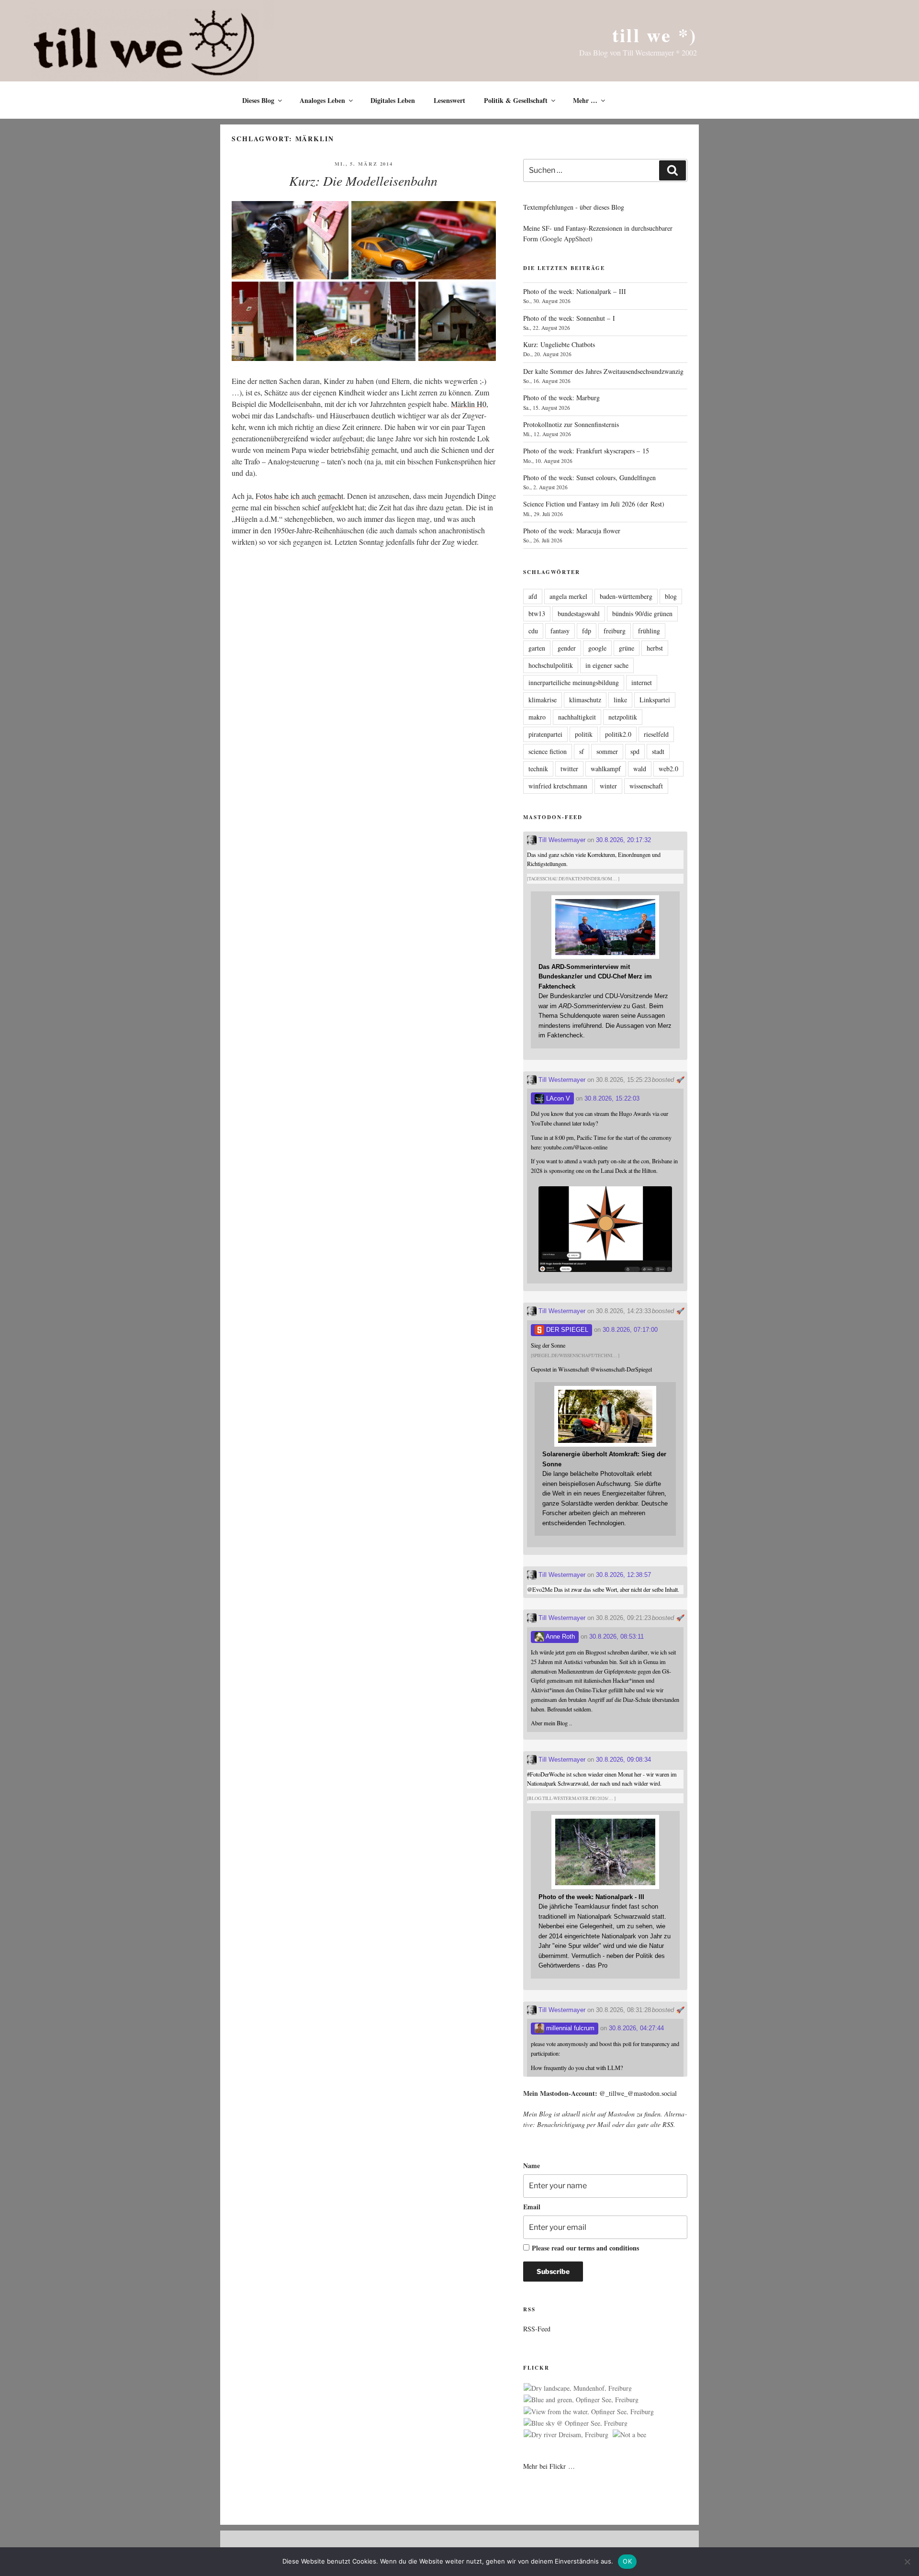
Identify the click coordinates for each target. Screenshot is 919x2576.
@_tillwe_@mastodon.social (638, 2093)
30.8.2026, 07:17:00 (630, 1330)
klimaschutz (585, 700)
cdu (533, 631)
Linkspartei (655, 700)
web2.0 (668, 769)
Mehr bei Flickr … (549, 2466)
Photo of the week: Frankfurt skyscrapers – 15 (586, 451)
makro (537, 717)
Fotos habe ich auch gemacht (299, 496)
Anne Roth (560, 1637)
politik (584, 734)
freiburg (615, 631)
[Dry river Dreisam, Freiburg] (566, 2435)
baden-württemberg (626, 596)
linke (620, 700)
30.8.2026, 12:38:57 (623, 1575)
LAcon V (557, 1098)
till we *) (655, 35)
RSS (668, 2124)
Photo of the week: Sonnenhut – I (569, 318)
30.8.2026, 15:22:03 (612, 1098)
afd (533, 596)
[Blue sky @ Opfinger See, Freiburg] (576, 2423)
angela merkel (568, 596)
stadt (658, 751)
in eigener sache (607, 665)
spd (635, 751)
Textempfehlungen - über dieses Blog (574, 207)
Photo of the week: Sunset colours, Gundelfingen (589, 478)
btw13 (537, 613)
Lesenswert (449, 100)
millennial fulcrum (569, 2028)
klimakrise (543, 700)
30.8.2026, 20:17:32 (623, 840)
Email (532, 2207)
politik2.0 (618, 734)
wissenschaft (646, 786)
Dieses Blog (258, 100)
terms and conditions (609, 2248)
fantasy (560, 631)
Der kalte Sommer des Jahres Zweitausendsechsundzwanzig (603, 371)
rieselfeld (656, 734)
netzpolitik (623, 717)
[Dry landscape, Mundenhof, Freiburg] (578, 2388)
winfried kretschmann (558, 786)
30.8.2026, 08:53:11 (616, 1637)
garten (537, 648)
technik (538, 769)
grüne (627, 648)
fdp (587, 631)
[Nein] (907, 2562)
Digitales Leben (393, 100)
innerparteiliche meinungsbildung (574, 682)
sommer (607, 751)
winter (608, 786)
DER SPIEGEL (566, 1330)
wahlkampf (606, 769)
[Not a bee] (629, 2435)
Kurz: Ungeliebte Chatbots (559, 344)
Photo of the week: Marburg (561, 398)
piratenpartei (545, 734)
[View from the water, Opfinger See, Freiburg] (589, 2412)
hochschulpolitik (551, 665)
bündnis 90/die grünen (642, 613)
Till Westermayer (561, 840)
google (597, 648)
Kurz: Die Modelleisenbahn (363, 180)
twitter (569, 769)
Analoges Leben (322, 100)
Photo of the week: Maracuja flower (572, 531)
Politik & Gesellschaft (516, 100)
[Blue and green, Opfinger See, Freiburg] (581, 2400)
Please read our (585, 2248)
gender (567, 648)
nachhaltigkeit (577, 717)
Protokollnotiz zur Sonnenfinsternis (571, 424)
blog (671, 596)
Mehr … (585, 100)
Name (532, 2165)
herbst (655, 648)
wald (640, 769)
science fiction (548, 751)
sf (582, 751)
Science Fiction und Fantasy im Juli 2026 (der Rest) (594, 504)
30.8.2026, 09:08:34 (623, 1760)
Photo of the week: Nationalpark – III (575, 291)
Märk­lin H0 (469, 404)
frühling (649, 631)
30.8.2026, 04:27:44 (636, 2028)
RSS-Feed (537, 2329)
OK (627, 2561)
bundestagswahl (579, 613)
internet (642, 682)
